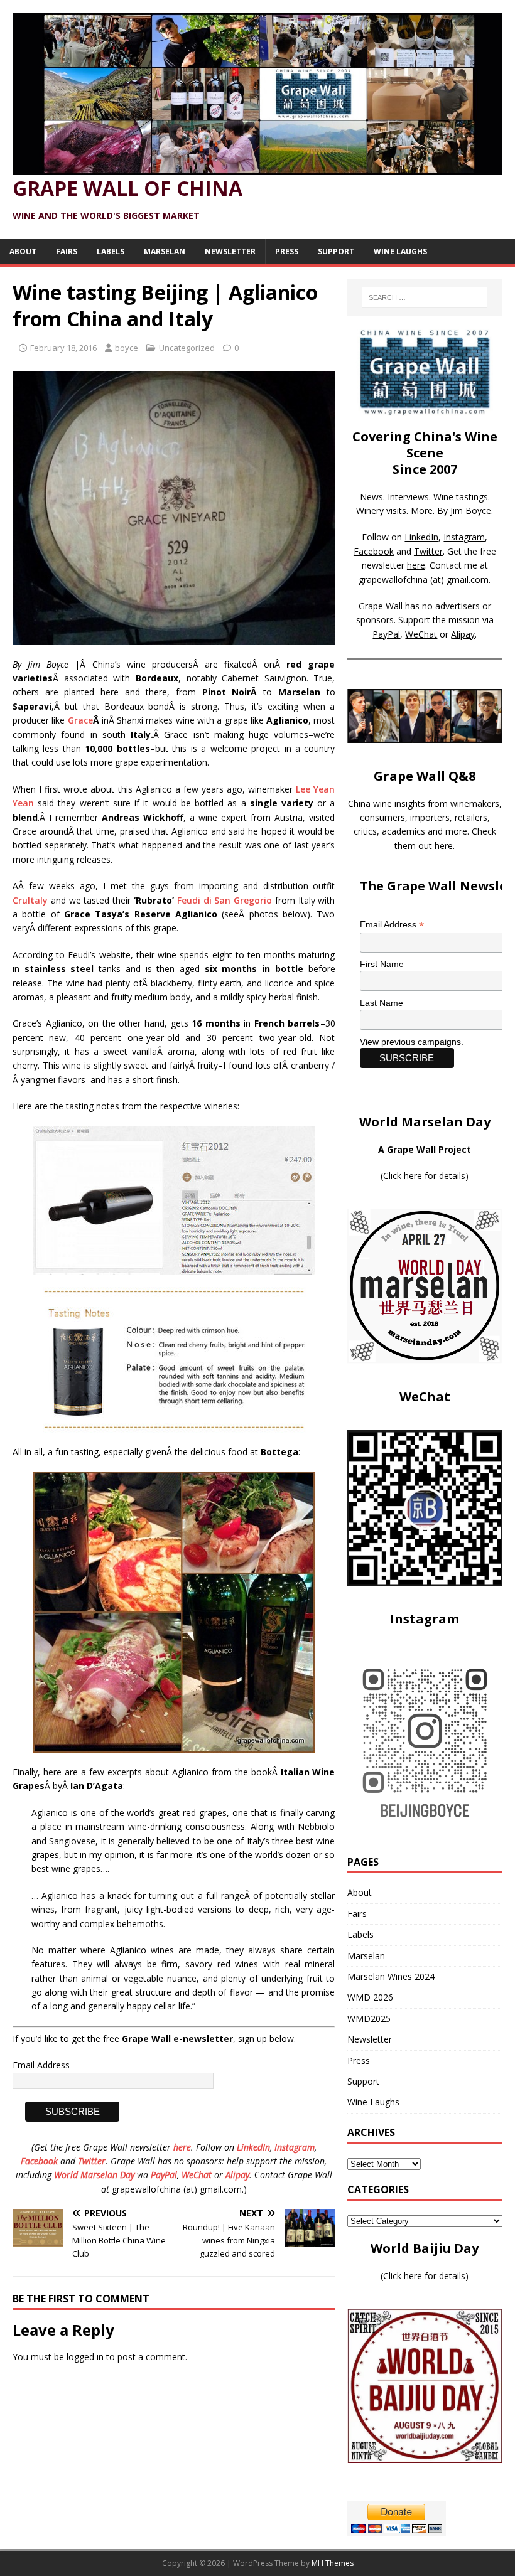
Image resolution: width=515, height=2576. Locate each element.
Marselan (165, 251)
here (182, 2147)
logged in (85, 2357)
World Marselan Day (94, 2175)
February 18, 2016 (63, 348)
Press (287, 251)
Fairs (67, 251)
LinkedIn (253, 2147)
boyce (127, 348)
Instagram (295, 2147)
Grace (80, 720)
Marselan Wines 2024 (391, 1976)
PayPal (164, 2175)
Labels (111, 251)
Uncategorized (187, 348)
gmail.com (468, 580)
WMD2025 (369, 2018)
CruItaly (30, 900)
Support (336, 251)
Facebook (39, 2161)
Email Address (41, 2065)
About (23, 251)
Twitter (92, 2161)
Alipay (237, 2175)
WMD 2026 (370, 1997)
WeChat (197, 2175)
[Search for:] (425, 297)
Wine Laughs (400, 251)
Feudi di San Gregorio (225, 900)
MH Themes (333, 2563)
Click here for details (424, 1176)
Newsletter (230, 251)
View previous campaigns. (412, 1042)
